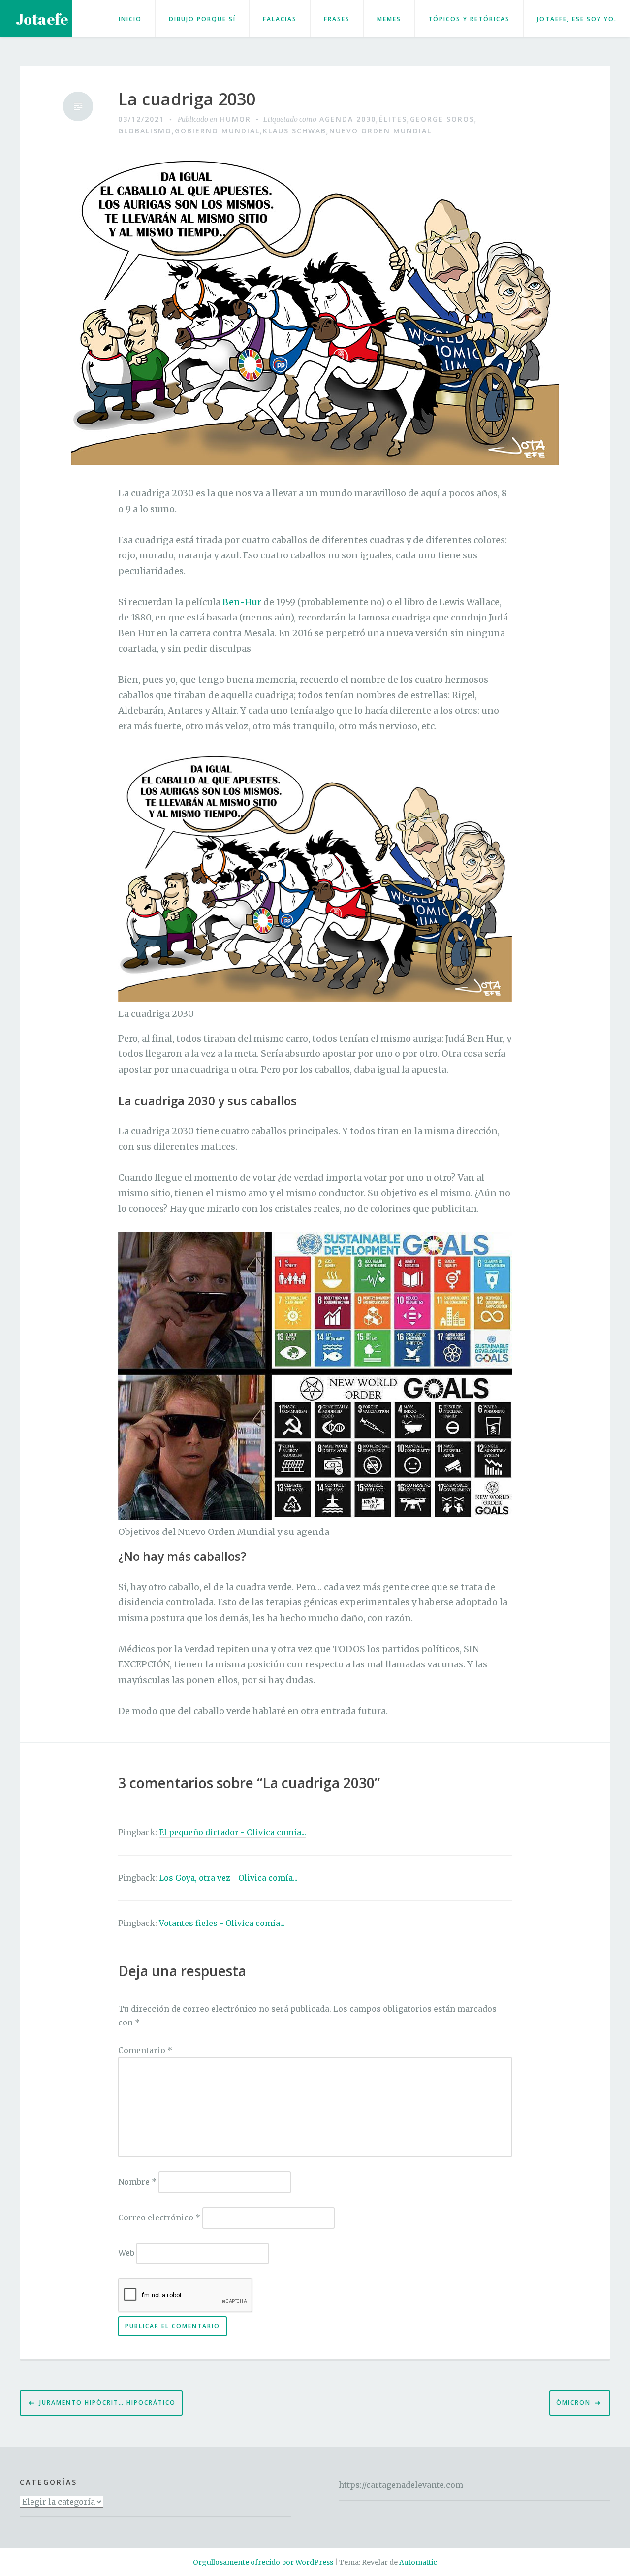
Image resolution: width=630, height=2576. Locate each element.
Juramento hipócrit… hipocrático (108, 2402)
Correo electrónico (159, 2217)
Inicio (130, 19)
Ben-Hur (242, 602)
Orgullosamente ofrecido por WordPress (263, 2562)
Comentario (145, 2050)
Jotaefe (42, 19)
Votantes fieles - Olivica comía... (222, 1923)
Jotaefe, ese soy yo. (577, 19)
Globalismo (145, 131)
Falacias (280, 19)
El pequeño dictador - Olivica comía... (233, 1832)
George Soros (442, 119)
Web (126, 2253)
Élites (393, 119)
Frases (337, 19)
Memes (389, 19)
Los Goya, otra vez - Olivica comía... (228, 1878)
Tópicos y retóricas (469, 19)
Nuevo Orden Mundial (380, 131)
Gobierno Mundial (217, 131)
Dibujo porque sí (202, 19)
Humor (236, 119)
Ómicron (573, 2402)
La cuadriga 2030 (187, 99)
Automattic (418, 2562)
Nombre (137, 2182)
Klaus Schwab (295, 131)
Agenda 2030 (348, 119)
